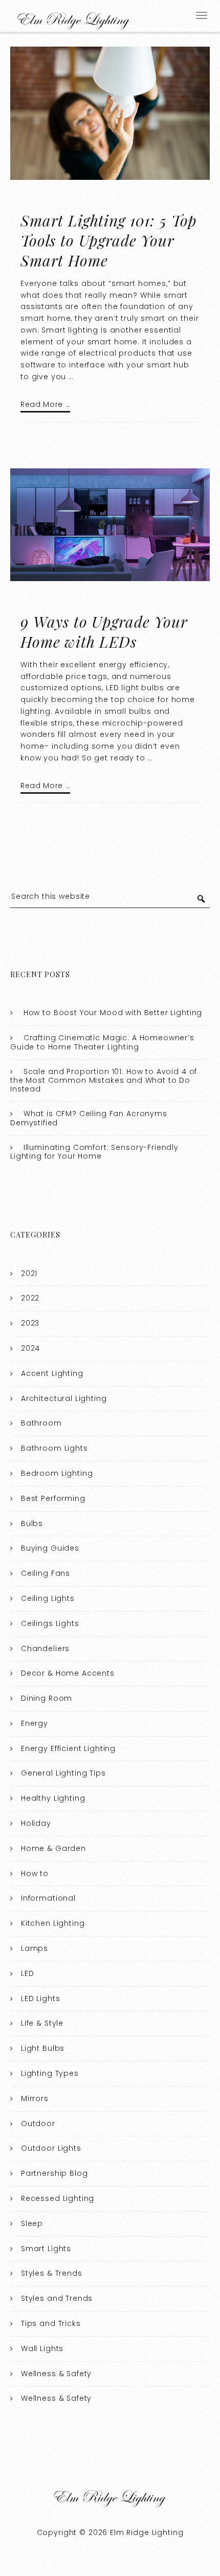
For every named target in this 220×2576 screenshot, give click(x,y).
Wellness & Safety (56, 2374)
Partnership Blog (54, 2173)
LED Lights (41, 1998)
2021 (29, 1273)
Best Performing (53, 1498)
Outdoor (38, 2124)
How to (35, 1873)
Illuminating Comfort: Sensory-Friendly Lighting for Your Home (94, 1152)
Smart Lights (46, 2249)
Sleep (32, 2223)
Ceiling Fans (46, 1573)
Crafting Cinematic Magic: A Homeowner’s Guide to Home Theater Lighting (102, 1042)
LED (28, 1973)
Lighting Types (50, 2073)
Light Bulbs (43, 2048)
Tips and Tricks (51, 2323)
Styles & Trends (52, 2273)
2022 (30, 1298)
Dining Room (47, 1698)
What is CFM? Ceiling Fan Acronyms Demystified (89, 1118)
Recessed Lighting (58, 2198)
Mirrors (35, 2098)
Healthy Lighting (53, 1798)
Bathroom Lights (54, 1448)
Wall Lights (42, 2348)
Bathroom (41, 1423)
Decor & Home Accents (68, 1673)
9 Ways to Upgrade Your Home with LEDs (104, 632)
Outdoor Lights (51, 2148)
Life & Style (42, 2023)
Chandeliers (45, 1648)
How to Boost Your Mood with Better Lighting (113, 1013)
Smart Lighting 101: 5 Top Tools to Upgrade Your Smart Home (109, 240)
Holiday (36, 1823)
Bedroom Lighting (57, 1473)
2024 (30, 1348)
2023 (30, 1323)
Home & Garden (53, 1848)
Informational (48, 1898)
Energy (35, 1723)
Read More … (45, 404)
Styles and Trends (57, 2298)
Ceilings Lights (50, 1623)
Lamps (35, 1948)
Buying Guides (50, 1548)
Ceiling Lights (48, 1598)
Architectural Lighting (64, 1398)
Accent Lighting (52, 1373)
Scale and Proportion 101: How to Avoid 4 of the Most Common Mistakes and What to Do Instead (104, 1080)
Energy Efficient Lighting (68, 1748)
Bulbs (32, 1523)
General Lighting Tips (63, 1773)
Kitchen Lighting (53, 1923)
